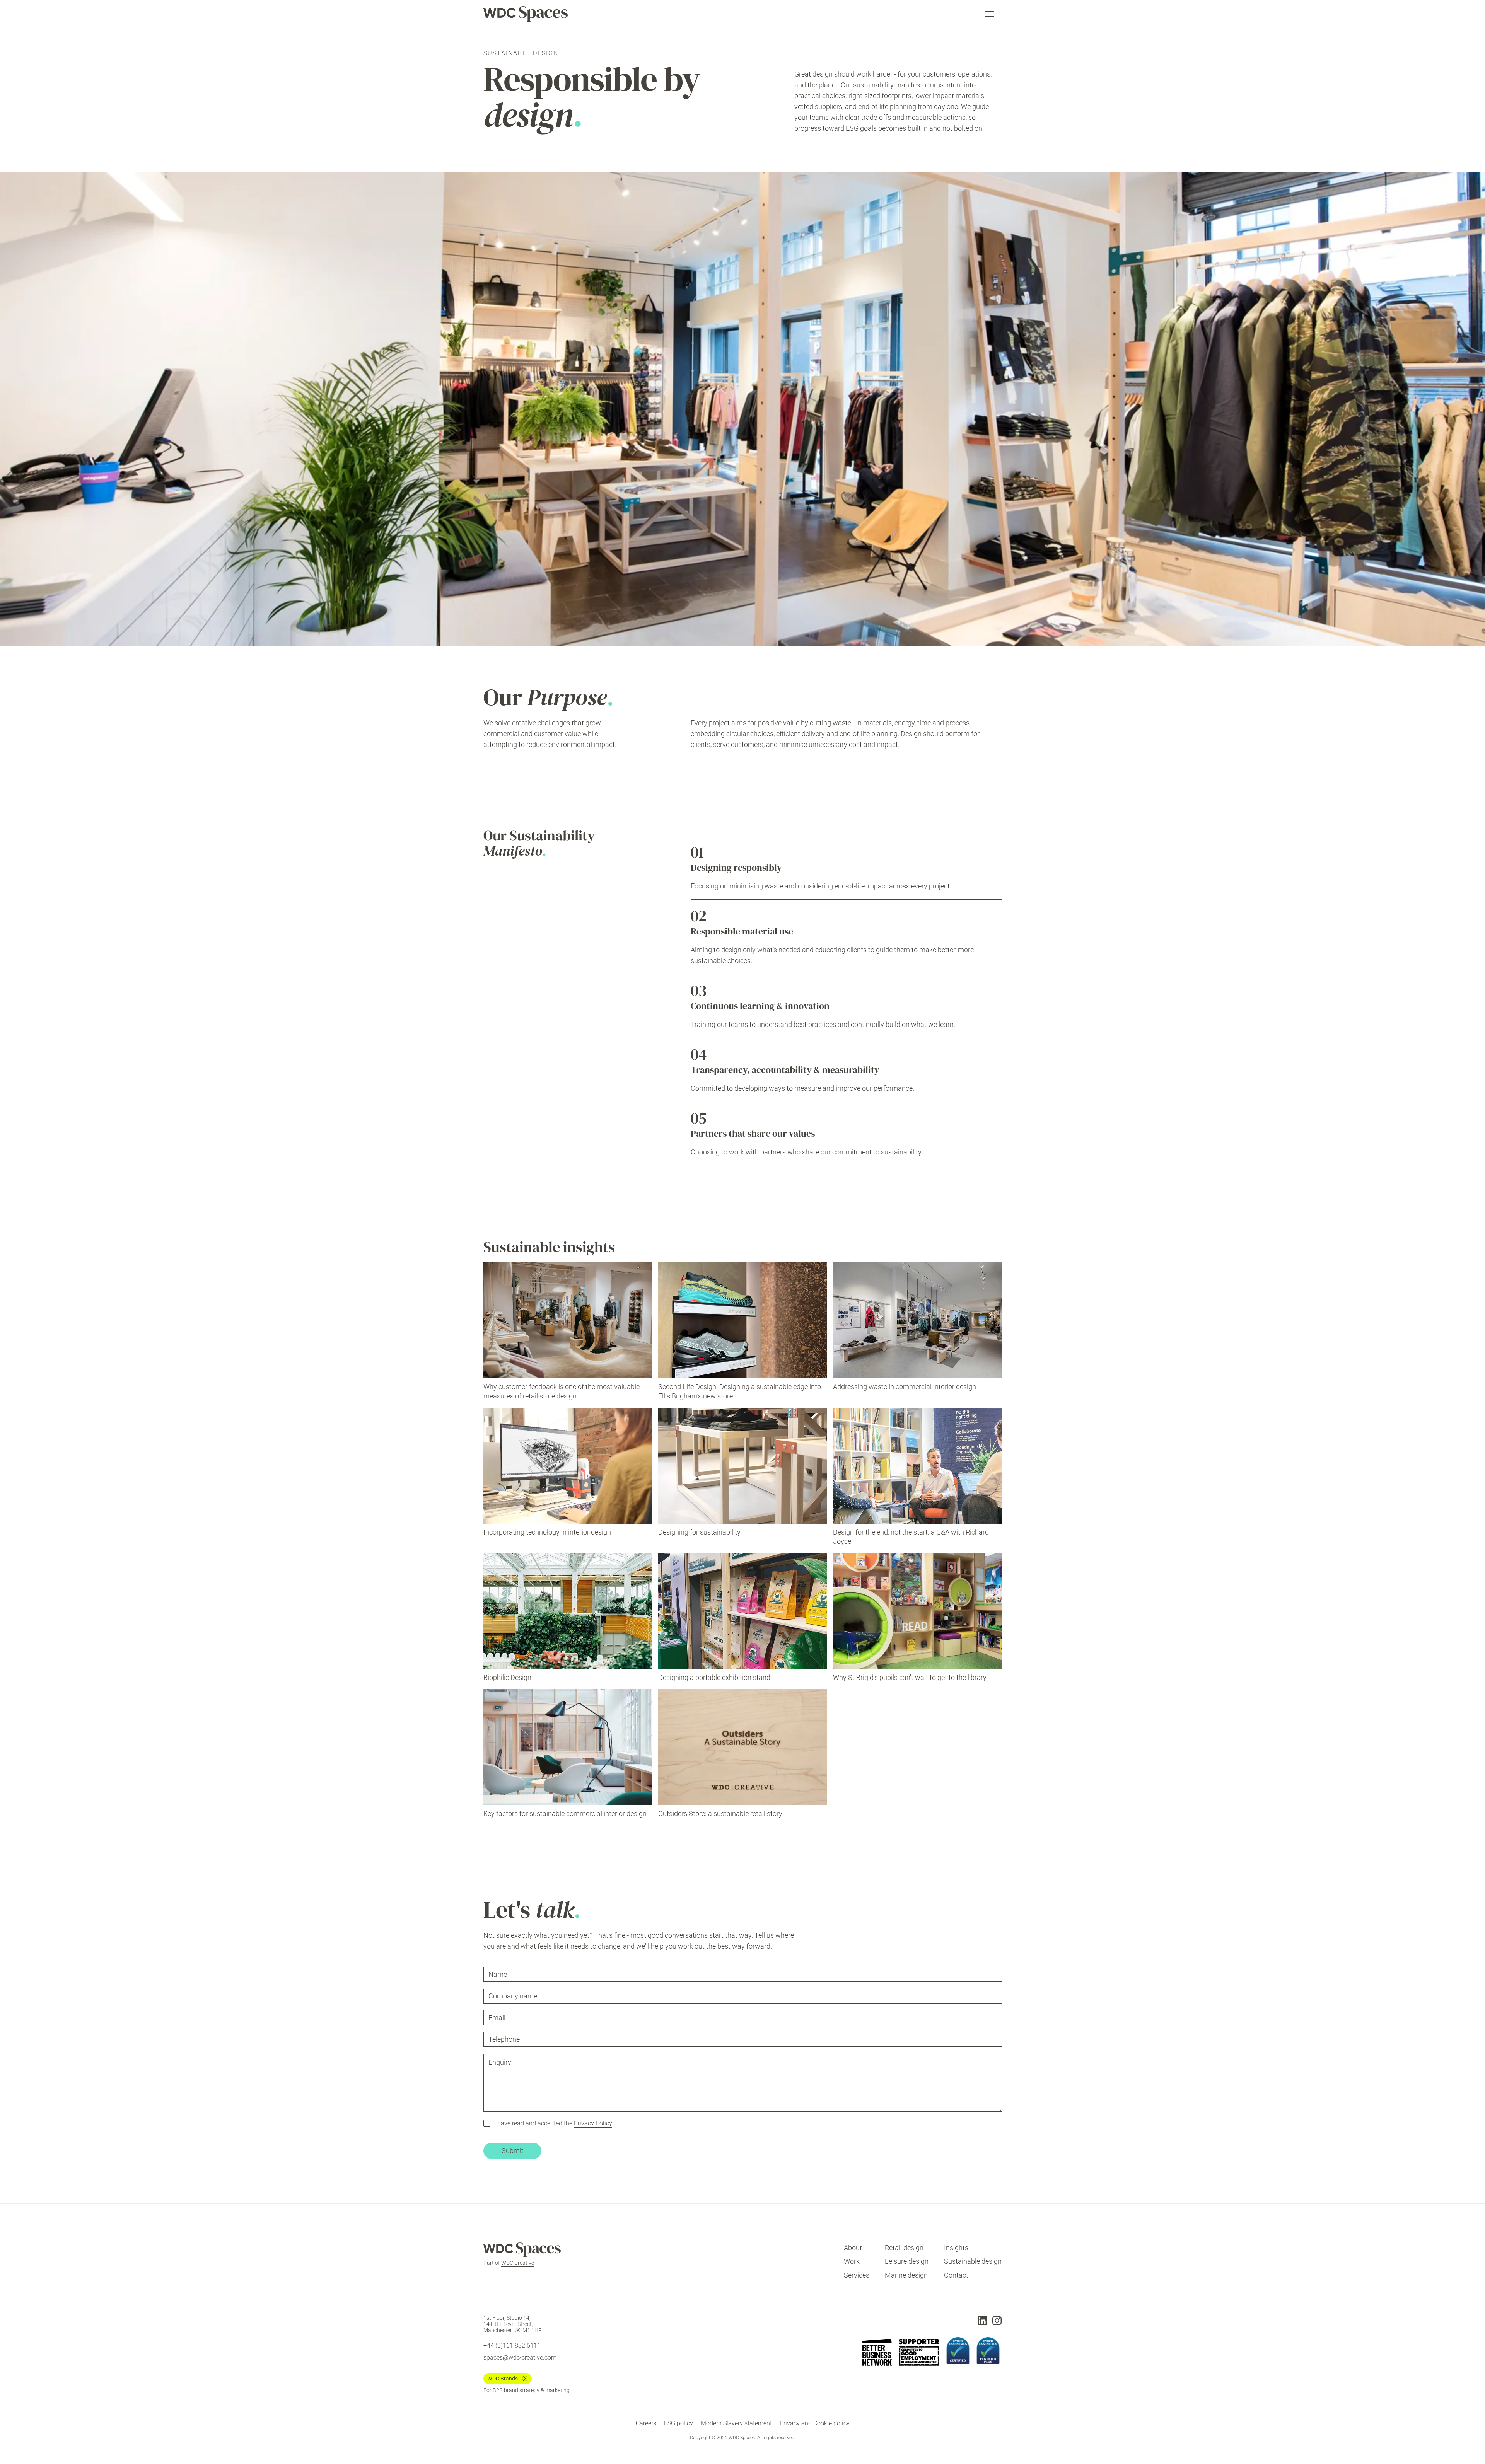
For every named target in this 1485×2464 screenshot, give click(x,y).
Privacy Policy (593, 2123)
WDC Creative (518, 2263)
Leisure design (907, 2261)
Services (857, 2275)
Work (852, 2261)
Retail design (904, 2248)
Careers (646, 2423)
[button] (989, 14)
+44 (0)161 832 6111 (512, 2345)
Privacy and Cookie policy (815, 2423)
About (853, 2248)
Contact (956, 2275)
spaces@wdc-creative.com (520, 2357)
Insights (956, 2248)
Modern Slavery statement (736, 2423)
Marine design (906, 2275)
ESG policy (678, 2423)
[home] (526, 14)
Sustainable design (973, 2261)
